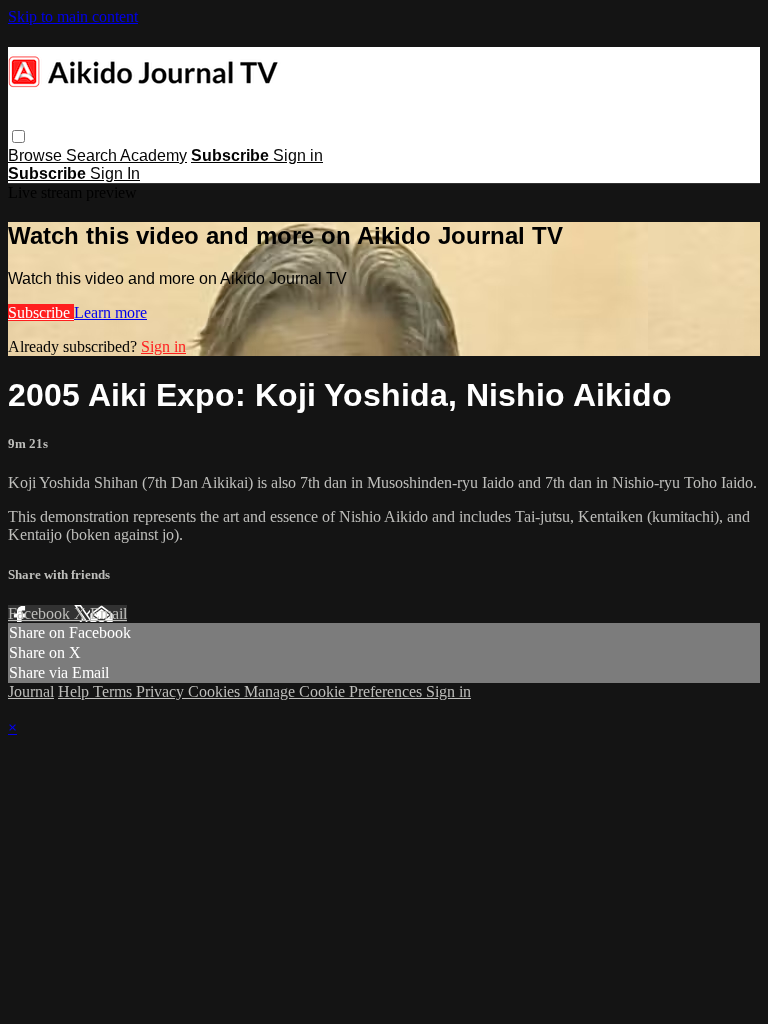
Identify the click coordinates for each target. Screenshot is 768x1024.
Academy (153, 155)
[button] (18, 136)
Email (108, 613)
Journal (31, 691)
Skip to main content (73, 16)
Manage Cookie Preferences (335, 691)
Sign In (115, 173)
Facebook (41, 613)
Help (75, 691)
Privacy (162, 691)
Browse (37, 155)
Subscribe (41, 312)
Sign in (298, 155)
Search (93, 155)
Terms (114, 691)
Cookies (216, 691)
